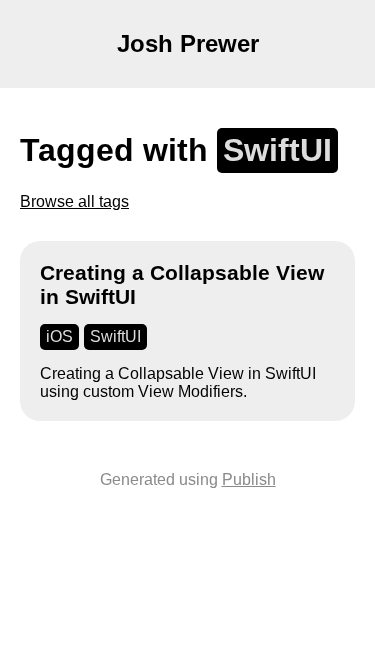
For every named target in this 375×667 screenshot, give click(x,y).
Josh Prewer (188, 43)
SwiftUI (115, 336)
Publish (249, 479)
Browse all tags (74, 201)
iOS (59, 336)
